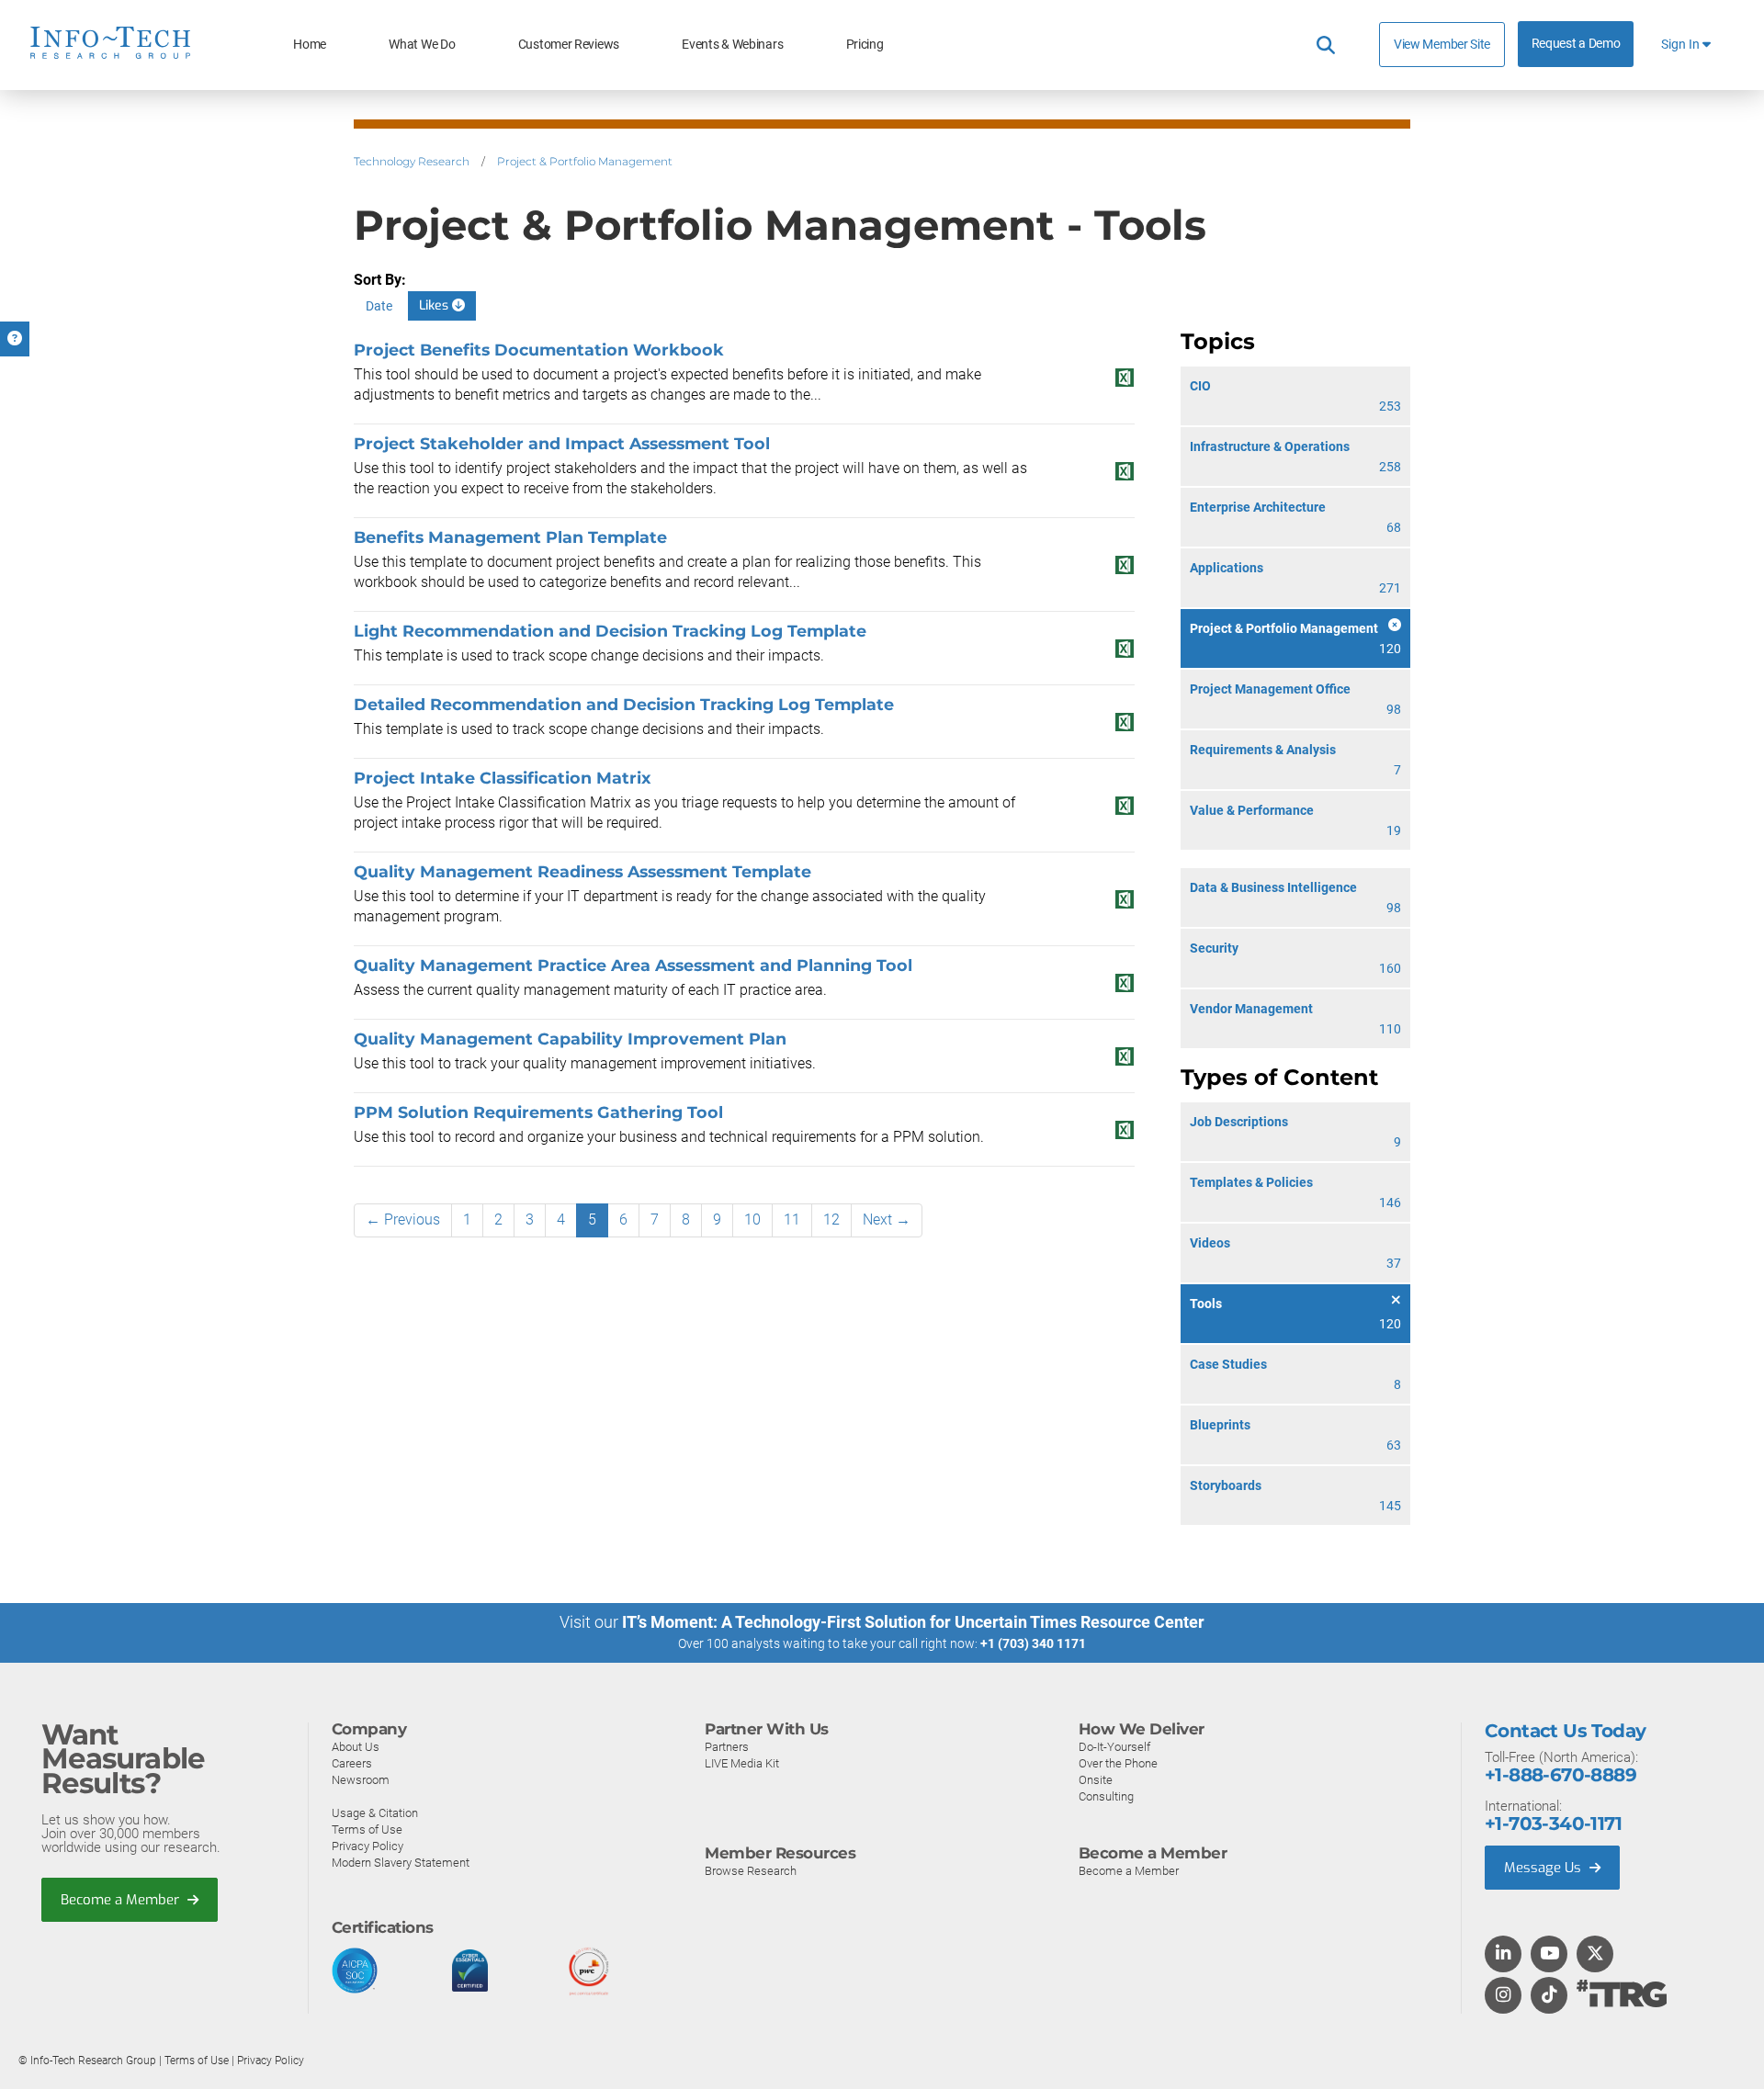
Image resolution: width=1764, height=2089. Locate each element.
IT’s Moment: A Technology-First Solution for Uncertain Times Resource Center (913, 1622)
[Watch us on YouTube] (1549, 1955)
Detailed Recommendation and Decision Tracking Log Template (624, 704)
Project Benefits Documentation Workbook (539, 350)
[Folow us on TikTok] (1549, 1996)
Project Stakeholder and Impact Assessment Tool (562, 443)
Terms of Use (367, 1829)
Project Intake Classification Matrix (502, 778)
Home (310, 45)
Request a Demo (1576, 44)
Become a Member (122, 1900)
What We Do (422, 45)
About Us (356, 1747)
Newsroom (361, 1780)
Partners (727, 1747)
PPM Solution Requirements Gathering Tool (538, 1112)
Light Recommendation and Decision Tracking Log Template (610, 631)
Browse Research (751, 1871)
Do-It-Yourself (1114, 1747)
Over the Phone (1118, 1763)
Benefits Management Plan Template (510, 537)
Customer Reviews (569, 45)
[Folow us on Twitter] (1595, 1955)
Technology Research (412, 161)
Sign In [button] (1682, 45)
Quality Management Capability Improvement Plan (570, 1039)
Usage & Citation (375, 1813)
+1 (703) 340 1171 (1033, 1643)
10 (752, 1220)
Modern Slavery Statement (401, 1863)
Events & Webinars (732, 45)
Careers (352, 1763)
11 (792, 1220)
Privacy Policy (367, 1846)
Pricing (865, 45)
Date (379, 306)
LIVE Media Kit (742, 1763)
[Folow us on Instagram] (1503, 1996)
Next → (887, 1220)
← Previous (403, 1220)
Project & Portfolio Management (585, 161)
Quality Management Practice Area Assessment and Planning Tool (633, 965)
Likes (435, 305)
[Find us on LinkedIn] (1503, 1955)
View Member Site (1442, 44)
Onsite (1096, 1780)
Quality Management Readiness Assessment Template (582, 871)
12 (831, 1220)
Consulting (1106, 1796)
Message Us (1544, 1868)
